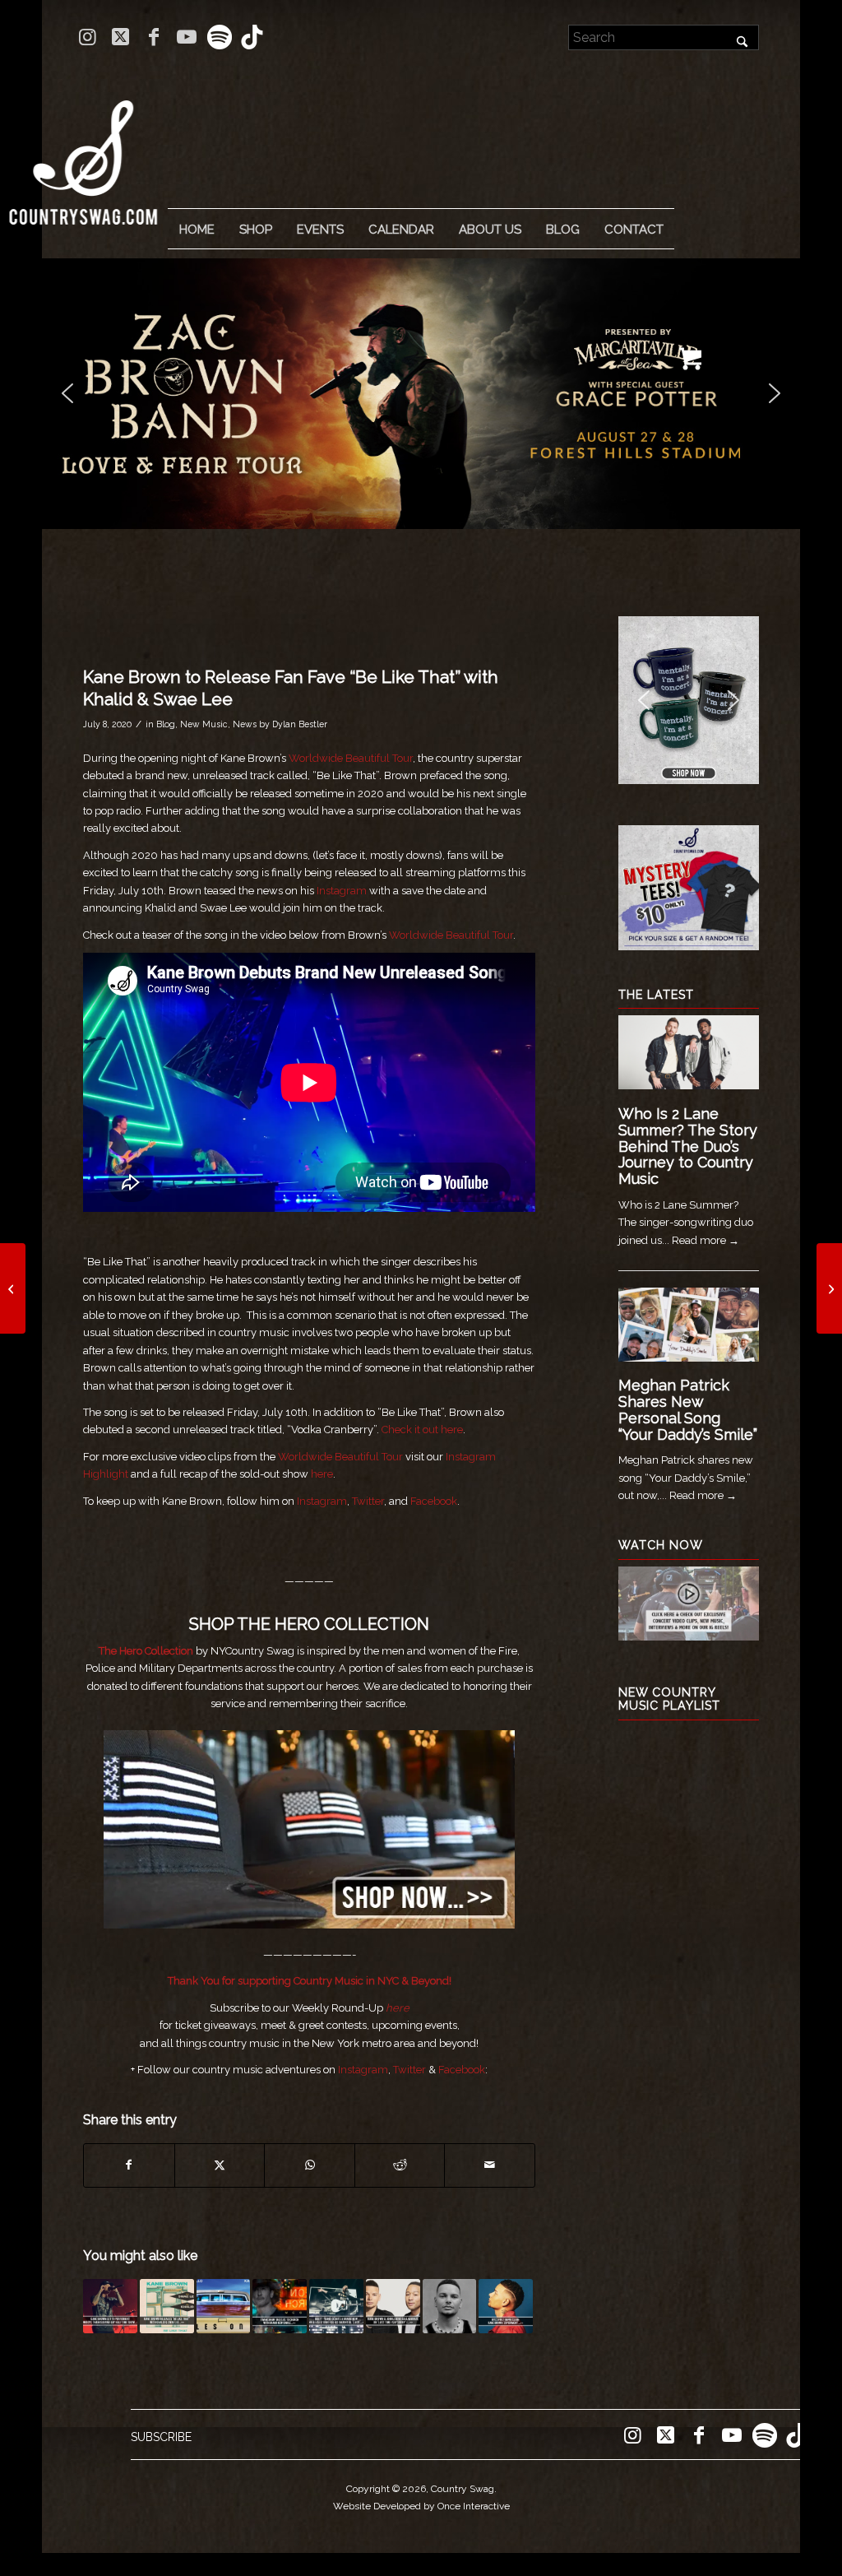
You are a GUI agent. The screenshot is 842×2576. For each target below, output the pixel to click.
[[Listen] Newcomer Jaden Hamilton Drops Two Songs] (13, 1288)
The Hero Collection (147, 1651)
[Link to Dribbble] (252, 37)
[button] (421, 394)
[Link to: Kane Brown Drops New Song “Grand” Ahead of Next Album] (450, 2306)
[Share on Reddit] (400, 2165)
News (245, 724)
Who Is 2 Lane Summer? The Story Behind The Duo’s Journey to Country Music (688, 1146)
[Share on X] (220, 2165)
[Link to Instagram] (88, 37)
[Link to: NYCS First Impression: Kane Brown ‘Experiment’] (506, 2306)
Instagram (342, 891)
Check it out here (422, 1430)
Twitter (368, 1501)
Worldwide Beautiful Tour (351, 758)
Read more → (706, 1240)
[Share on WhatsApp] (310, 2165)
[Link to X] (120, 37)
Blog (166, 724)
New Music (204, 724)
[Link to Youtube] (186, 37)
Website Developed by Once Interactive (421, 2506)
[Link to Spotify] (219, 37)
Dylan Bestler (300, 724)
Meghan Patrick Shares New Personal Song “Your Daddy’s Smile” (688, 1409)
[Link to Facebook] (153, 37)
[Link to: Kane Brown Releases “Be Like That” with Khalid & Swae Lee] (167, 2306)
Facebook (433, 1501)
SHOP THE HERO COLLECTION (309, 1624)
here (322, 1474)
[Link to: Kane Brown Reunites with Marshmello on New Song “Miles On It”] (224, 2306)
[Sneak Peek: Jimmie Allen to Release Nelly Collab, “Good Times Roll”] (829, 1288)
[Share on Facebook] (129, 2165)
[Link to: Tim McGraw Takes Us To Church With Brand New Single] (280, 2306)
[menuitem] (197, 230)
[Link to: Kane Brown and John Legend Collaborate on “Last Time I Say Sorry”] (393, 2306)
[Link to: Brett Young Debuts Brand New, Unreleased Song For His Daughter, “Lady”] (336, 2306)
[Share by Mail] (490, 2165)
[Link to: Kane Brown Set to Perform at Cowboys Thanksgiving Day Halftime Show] (110, 2306)
